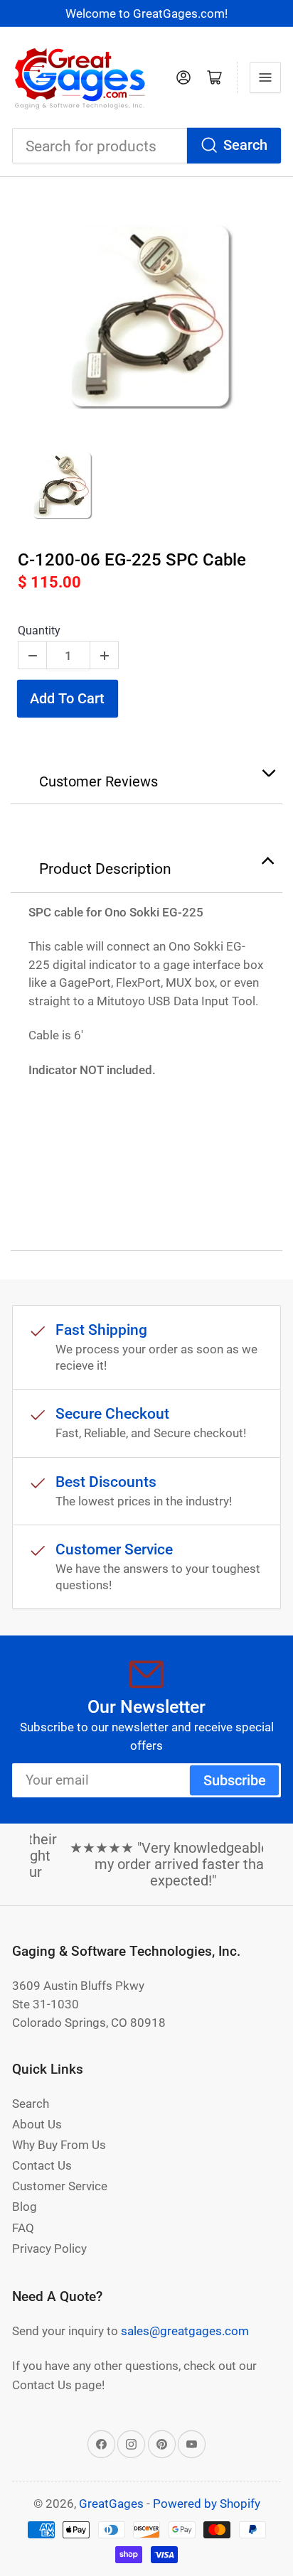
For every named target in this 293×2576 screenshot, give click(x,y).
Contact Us (42, 2165)
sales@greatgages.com (185, 2331)
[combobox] (146, 146)
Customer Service (60, 2186)
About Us (37, 2124)
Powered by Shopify (207, 2504)
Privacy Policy (49, 2248)
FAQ (23, 2228)
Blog (25, 2207)
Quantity (39, 631)
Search (245, 145)
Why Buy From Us (59, 2145)
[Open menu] (265, 77)
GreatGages (111, 2504)
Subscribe (235, 1781)
